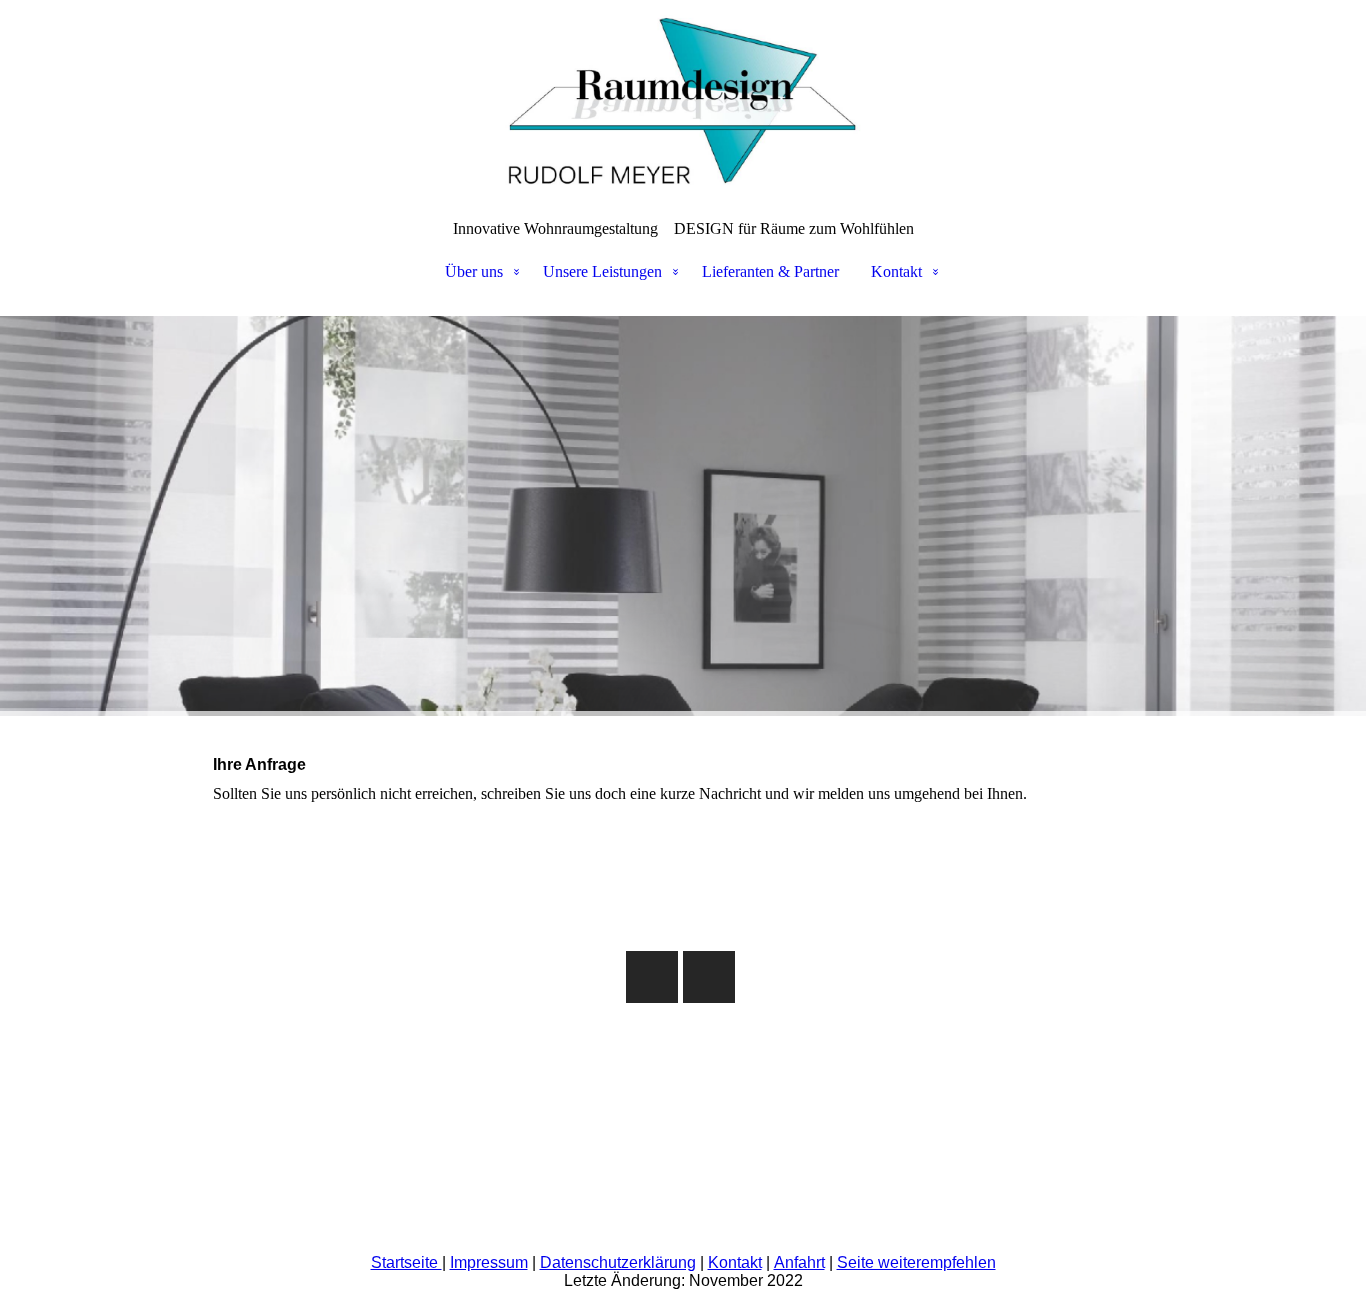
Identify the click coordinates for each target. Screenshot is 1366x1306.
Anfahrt (799, 1262)
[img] (683, 100)
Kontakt (896, 271)
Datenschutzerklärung (618, 1262)
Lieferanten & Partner (770, 271)
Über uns (474, 271)
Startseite (406, 1262)
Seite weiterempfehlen (916, 1262)
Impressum (489, 1262)
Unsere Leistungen (602, 271)
